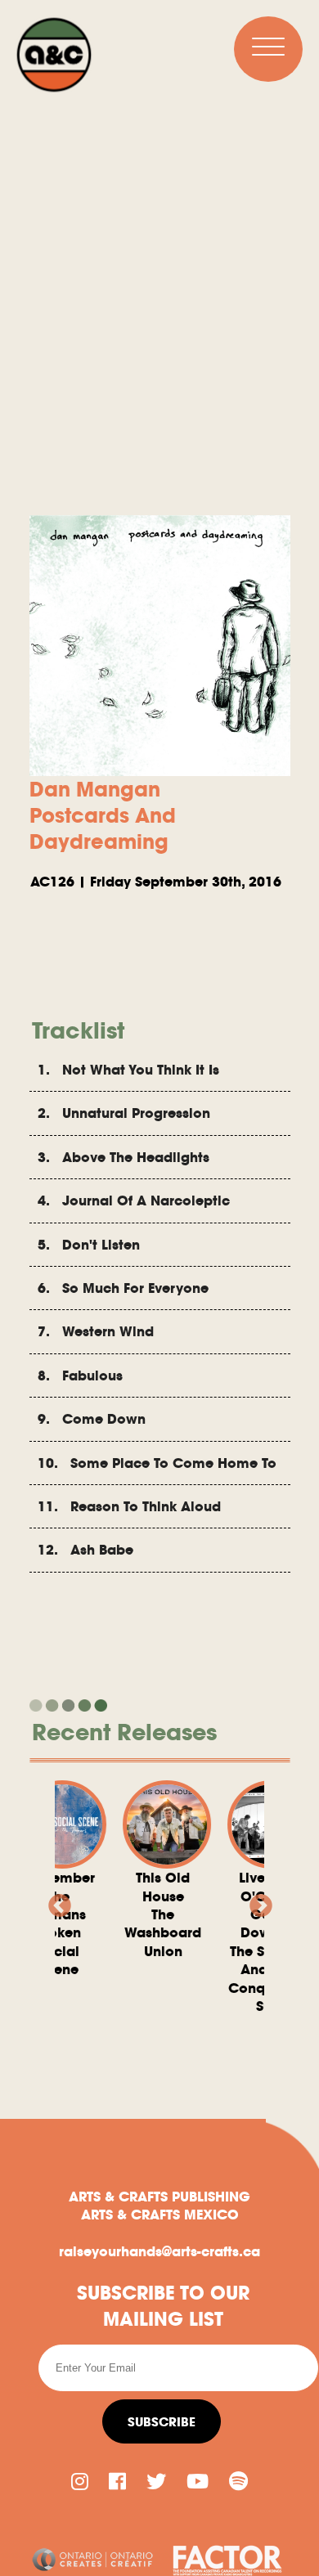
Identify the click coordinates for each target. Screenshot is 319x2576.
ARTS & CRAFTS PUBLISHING (159, 2197)
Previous (55, 1901)
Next (256, 1901)
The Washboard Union (142, 1914)
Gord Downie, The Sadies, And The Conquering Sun (246, 1942)
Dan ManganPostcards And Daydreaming (103, 815)
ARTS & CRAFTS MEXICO (160, 2215)
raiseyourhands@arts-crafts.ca (159, 2251)
